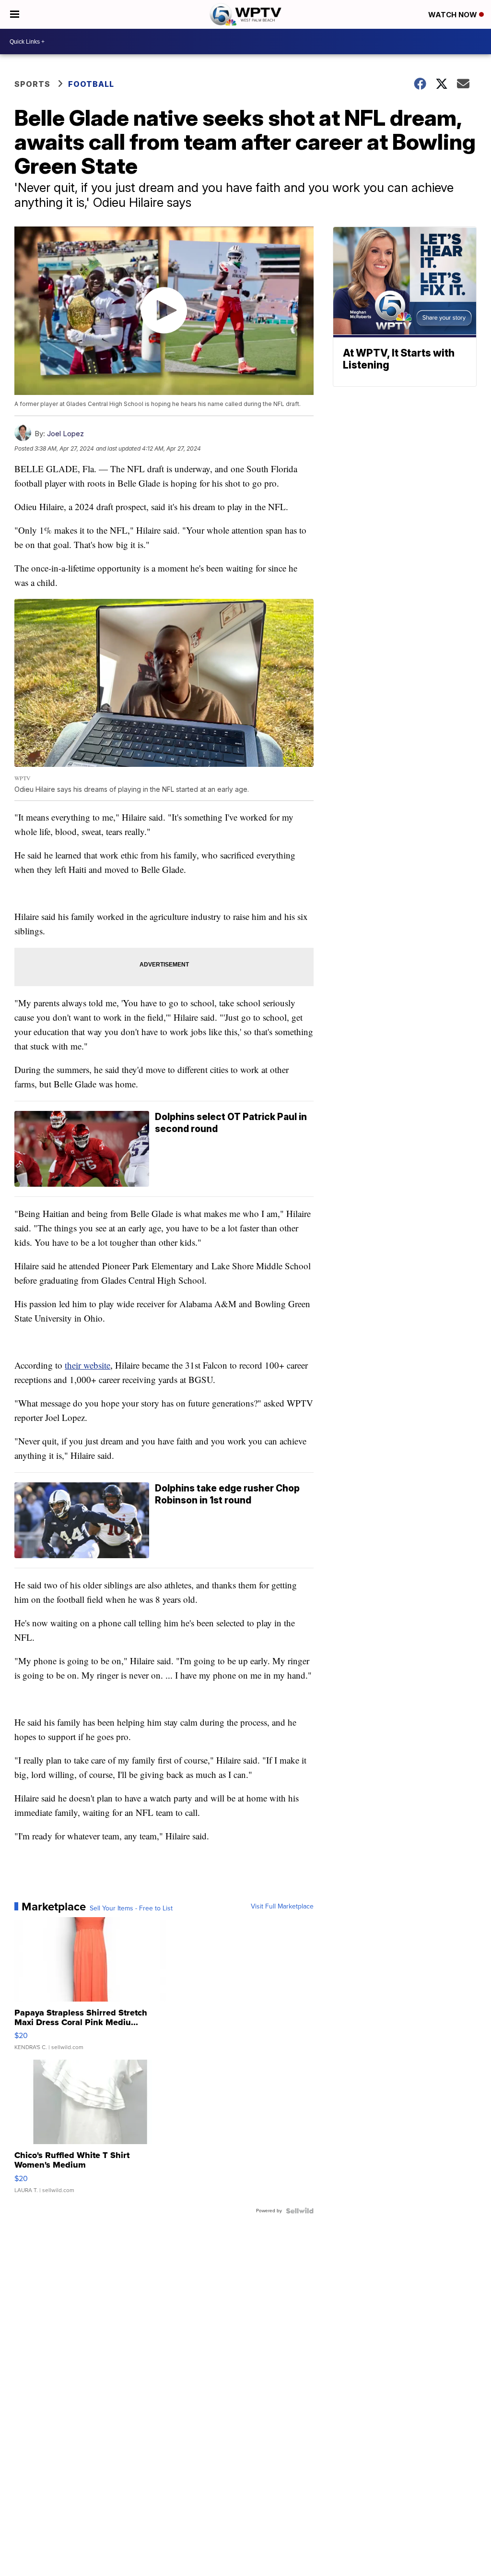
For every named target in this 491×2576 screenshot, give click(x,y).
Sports (32, 84)
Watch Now (454, 15)
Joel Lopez (65, 434)
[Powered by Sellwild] (300, 2211)
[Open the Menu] (15, 14)
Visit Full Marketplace (282, 1907)
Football (91, 84)
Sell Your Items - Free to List (131, 1908)
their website (88, 1365)
